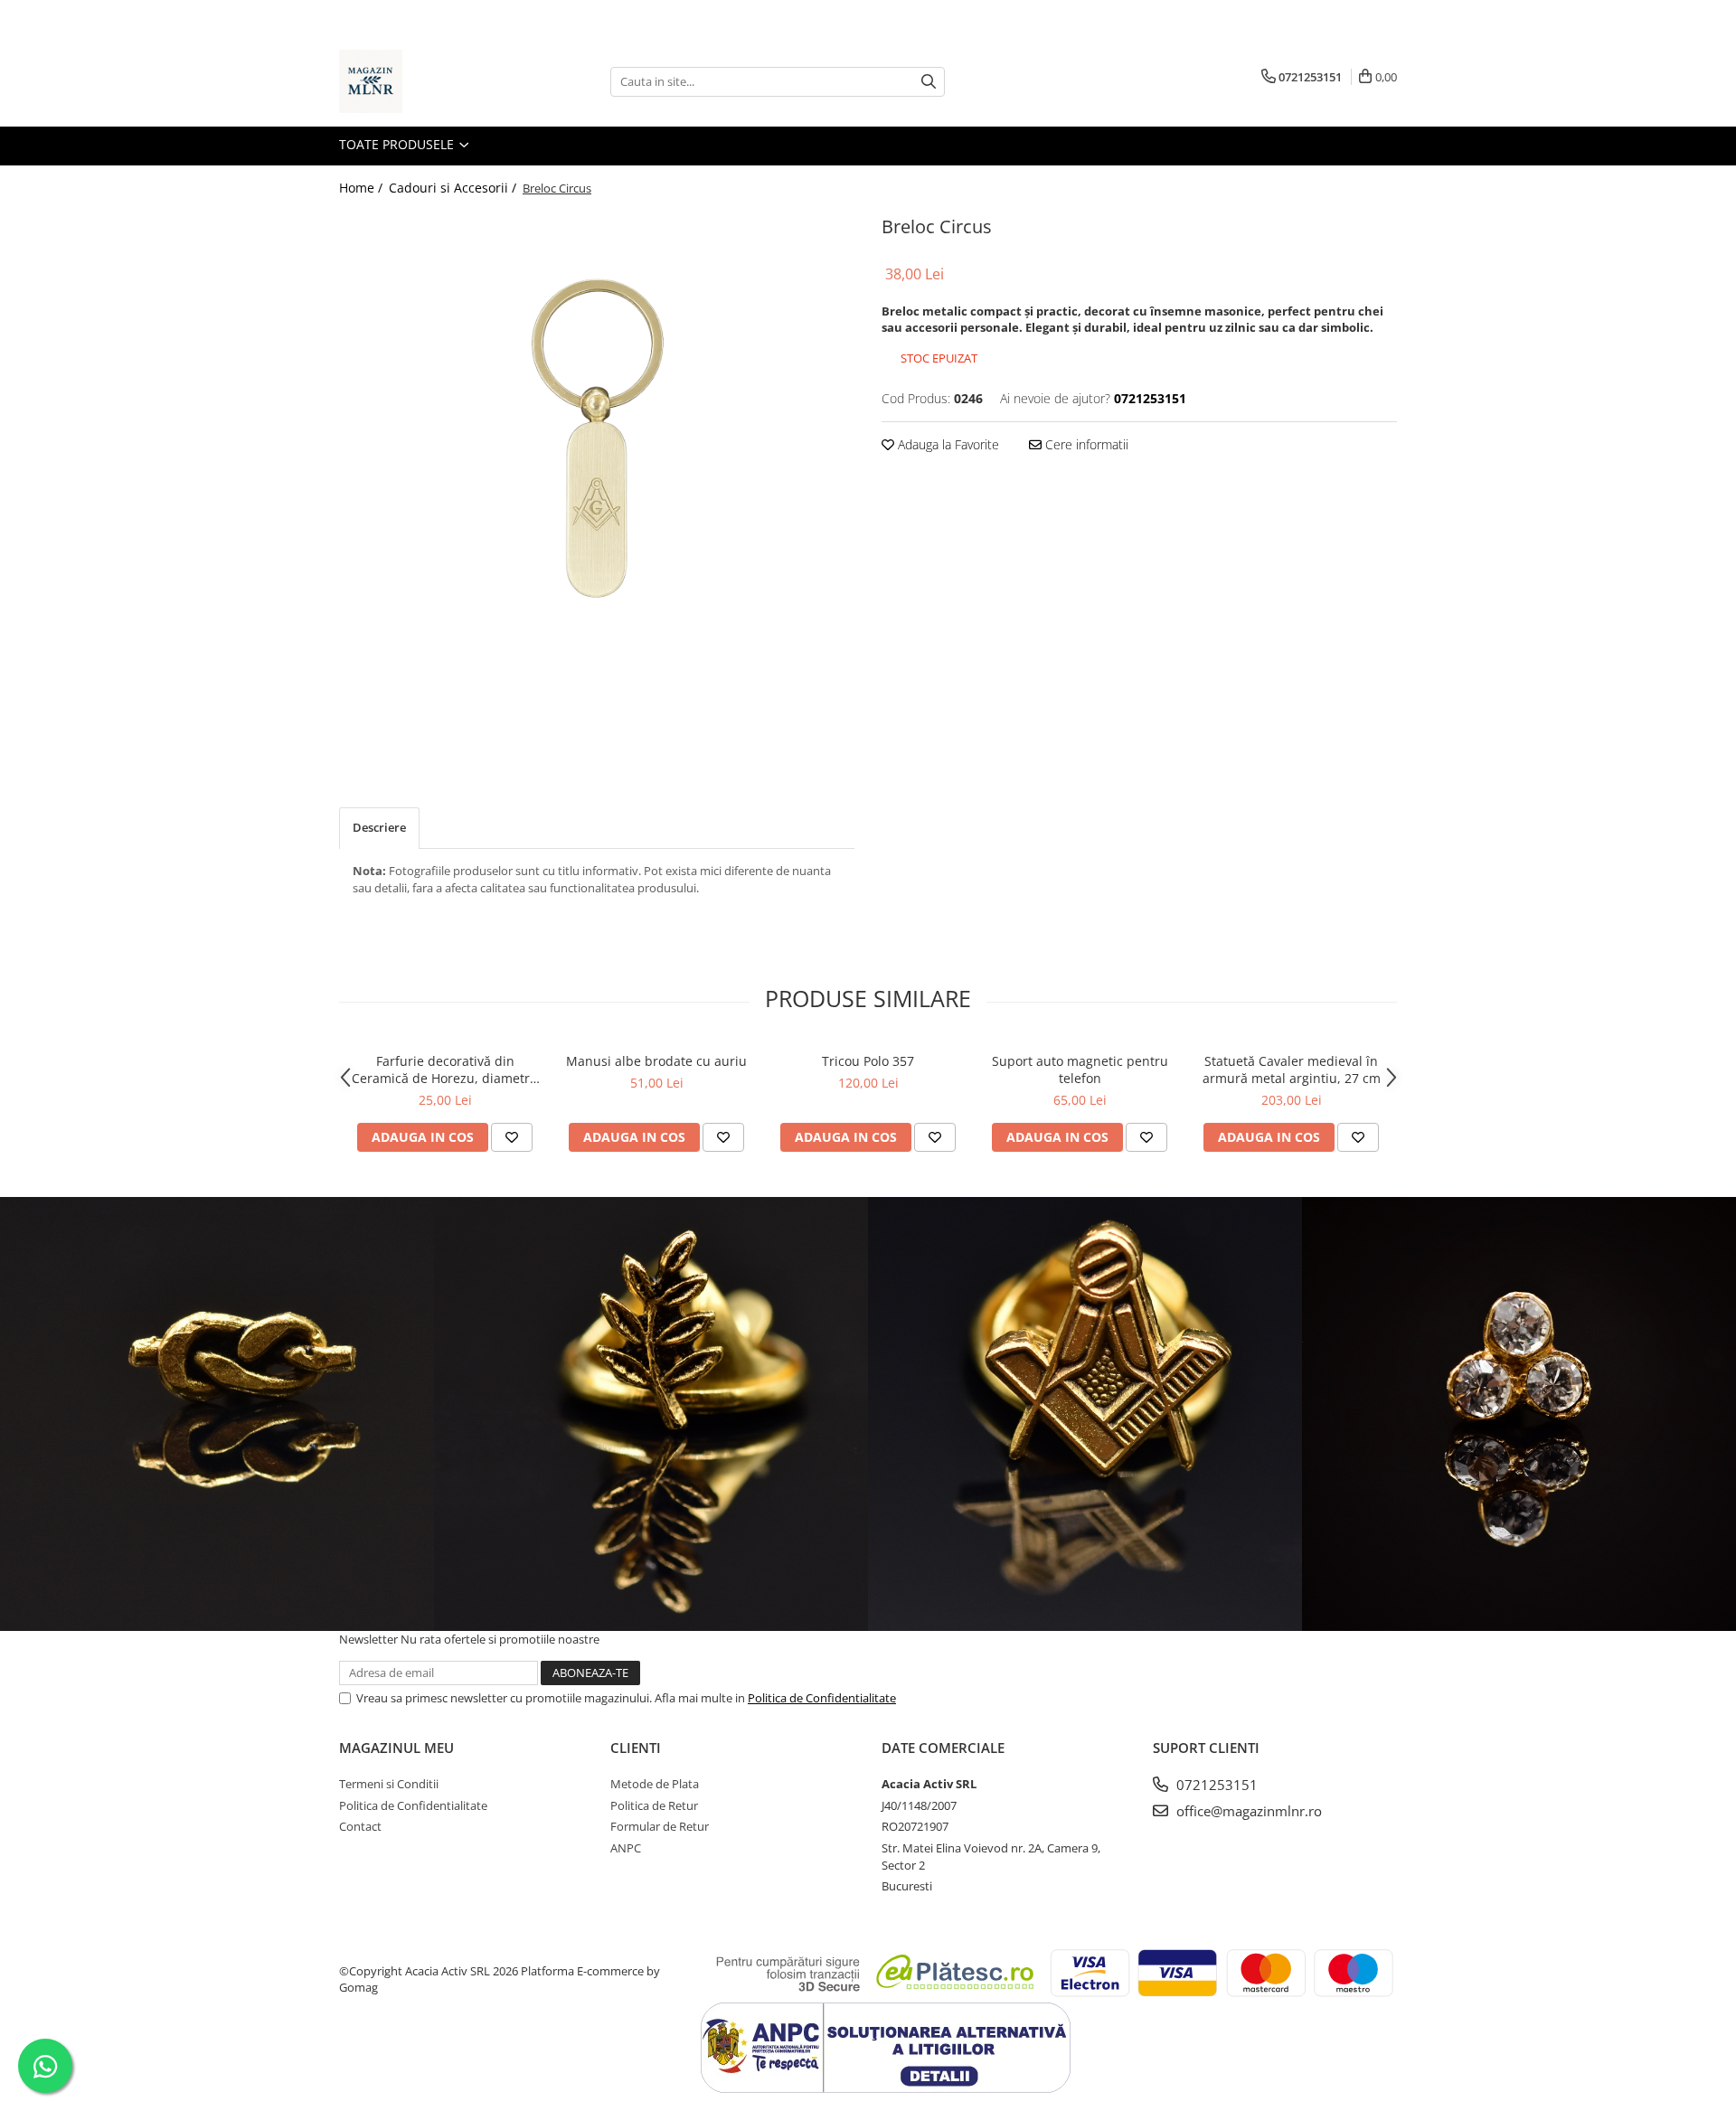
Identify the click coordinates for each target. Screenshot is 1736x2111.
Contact (360, 1826)
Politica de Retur (654, 1805)
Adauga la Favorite (947, 444)
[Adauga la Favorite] (512, 1137)
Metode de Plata (655, 1784)
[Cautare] (929, 82)
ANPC (626, 1848)
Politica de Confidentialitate (822, 1698)
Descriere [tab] (379, 827)
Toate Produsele (398, 144)
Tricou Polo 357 (868, 1061)
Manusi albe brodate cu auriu (656, 1061)
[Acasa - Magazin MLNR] (429, 81)
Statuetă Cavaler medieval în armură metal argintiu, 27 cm (1292, 1070)
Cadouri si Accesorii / (454, 188)
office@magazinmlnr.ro (1247, 1811)
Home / (363, 188)
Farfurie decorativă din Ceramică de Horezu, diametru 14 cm (445, 1070)
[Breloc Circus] (597, 482)
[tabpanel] (597, 482)
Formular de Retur (660, 1826)
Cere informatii (1085, 444)
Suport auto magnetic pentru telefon (1080, 1070)
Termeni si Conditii (389, 1784)
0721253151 (1215, 1785)
